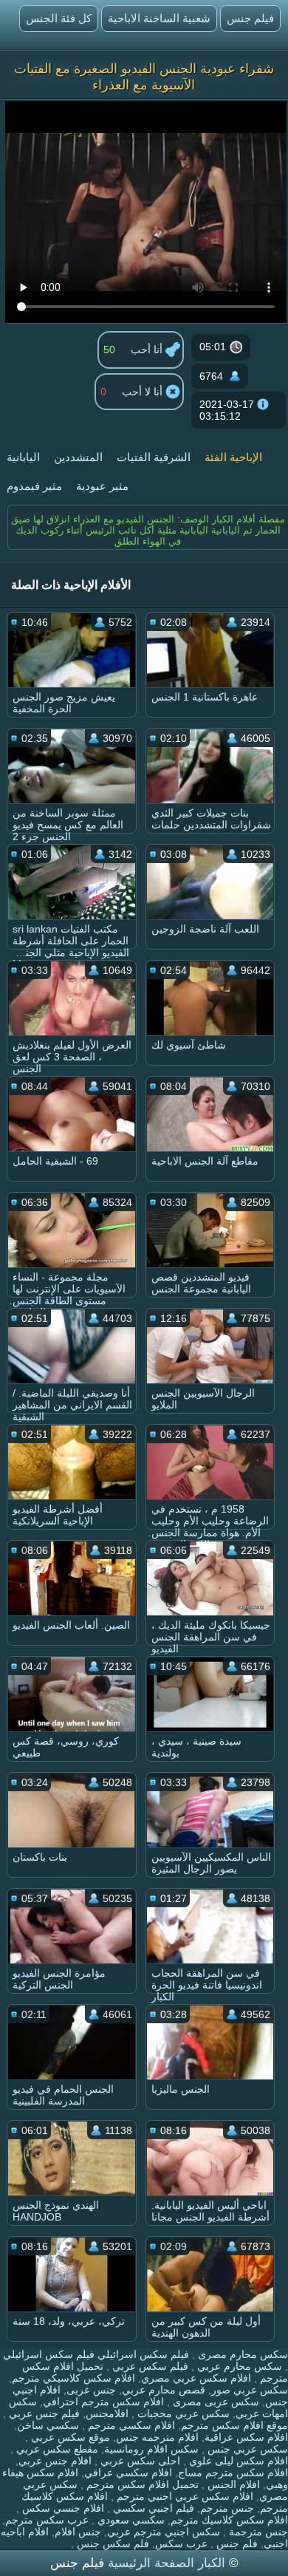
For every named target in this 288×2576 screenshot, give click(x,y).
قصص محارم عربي (164, 2390)
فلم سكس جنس (112, 2543)
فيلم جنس (250, 18)
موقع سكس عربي (69, 2437)
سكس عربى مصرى (215, 2402)
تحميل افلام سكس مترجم (141, 2484)
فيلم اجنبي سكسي (152, 2508)
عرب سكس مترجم (47, 2520)
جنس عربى (91, 2390)
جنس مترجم (227, 2508)
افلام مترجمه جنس (157, 2437)
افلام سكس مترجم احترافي (103, 2402)
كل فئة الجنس (59, 18)
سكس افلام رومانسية (151, 2449)
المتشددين (78, 457)
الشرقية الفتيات (154, 457)
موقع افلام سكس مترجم (234, 2425)
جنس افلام (78, 2532)
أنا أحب (148, 350)
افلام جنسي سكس (62, 2508)
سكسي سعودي (130, 2520)
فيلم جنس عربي (43, 2413)
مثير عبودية (102, 486)
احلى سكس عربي (139, 2461)
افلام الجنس (232, 2484)
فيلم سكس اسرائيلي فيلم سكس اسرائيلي (96, 2354)
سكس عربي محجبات (182, 2413)
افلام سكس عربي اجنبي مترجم (184, 2496)
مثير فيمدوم (34, 486)
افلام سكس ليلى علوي (237, 2461)
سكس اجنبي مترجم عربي (164, 2532)
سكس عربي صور (250, 2390)
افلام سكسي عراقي (128, 2473)
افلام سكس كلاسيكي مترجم (73, 2378)
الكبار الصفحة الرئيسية (165, 2563)
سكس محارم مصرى (241, 2354)
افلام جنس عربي (55, 2461)
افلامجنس (107, 2413)
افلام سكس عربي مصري (196, 2378)
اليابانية (23, 457)
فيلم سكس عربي (149, 2366)
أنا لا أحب (144, 392)
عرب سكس (181, 2543)
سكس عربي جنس (246, 2449)
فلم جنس (236, 2543)
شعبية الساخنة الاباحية (159, 18)
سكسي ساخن (48, 2425)
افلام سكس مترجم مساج (233, 2473)
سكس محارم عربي (238, 2366)
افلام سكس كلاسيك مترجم (229, 2520)
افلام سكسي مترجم (130, 2425)
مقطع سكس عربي (56, 2449)
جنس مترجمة (257, 2532)
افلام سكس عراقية (246, 2437)
